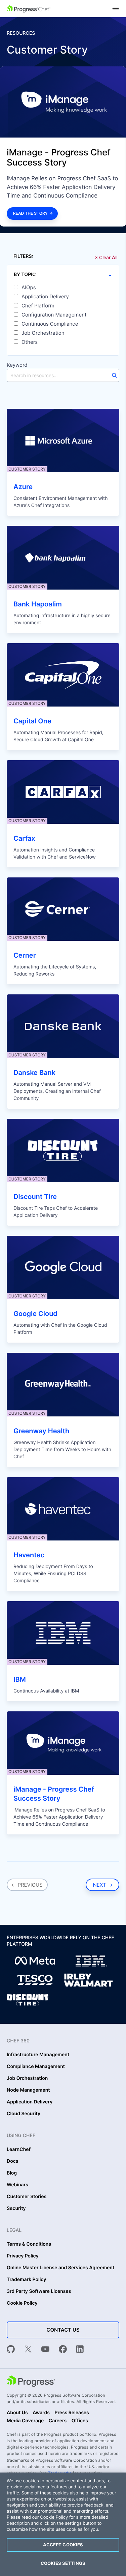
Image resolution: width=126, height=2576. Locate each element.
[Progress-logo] (31, 2382)
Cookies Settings (63, 2563)
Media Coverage (25, 2421)
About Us (17, 2413)
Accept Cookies (63, 2545)
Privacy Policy (23, 2256)
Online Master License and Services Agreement (60, 2268)
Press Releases (72, 2413)
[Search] (114, 375)
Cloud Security (24, 2114)
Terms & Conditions (29, 2244)
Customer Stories (27, 2197)
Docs (12, 2161)
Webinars (17, 2185)
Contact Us (63, 2330)
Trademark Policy (26, 2280)
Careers (58, 2421)
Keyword (17, 365)
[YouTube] (45, 2350)
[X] (28, 2350)
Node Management (28, 2090)
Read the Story (30, 213)
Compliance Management (36, 2067)
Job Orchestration (43, 333)
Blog (12, 2173)
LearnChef (19, 2150)
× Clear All (106, 257)
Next (101, 1885)
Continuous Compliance (50, 324)
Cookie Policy (22, 2303)
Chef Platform (38, 306)
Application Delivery (45, 297)
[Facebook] (63, 2350)
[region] (63, 2524)
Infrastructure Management (38, 2055)
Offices (80, 2421)
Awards (41, 2413)
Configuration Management (54, 315)
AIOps (29, 288)
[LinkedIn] (80, 2350)
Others (30, 342)
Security (16, 2209)
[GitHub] (11, 2350)
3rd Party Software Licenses (39, 2292)
